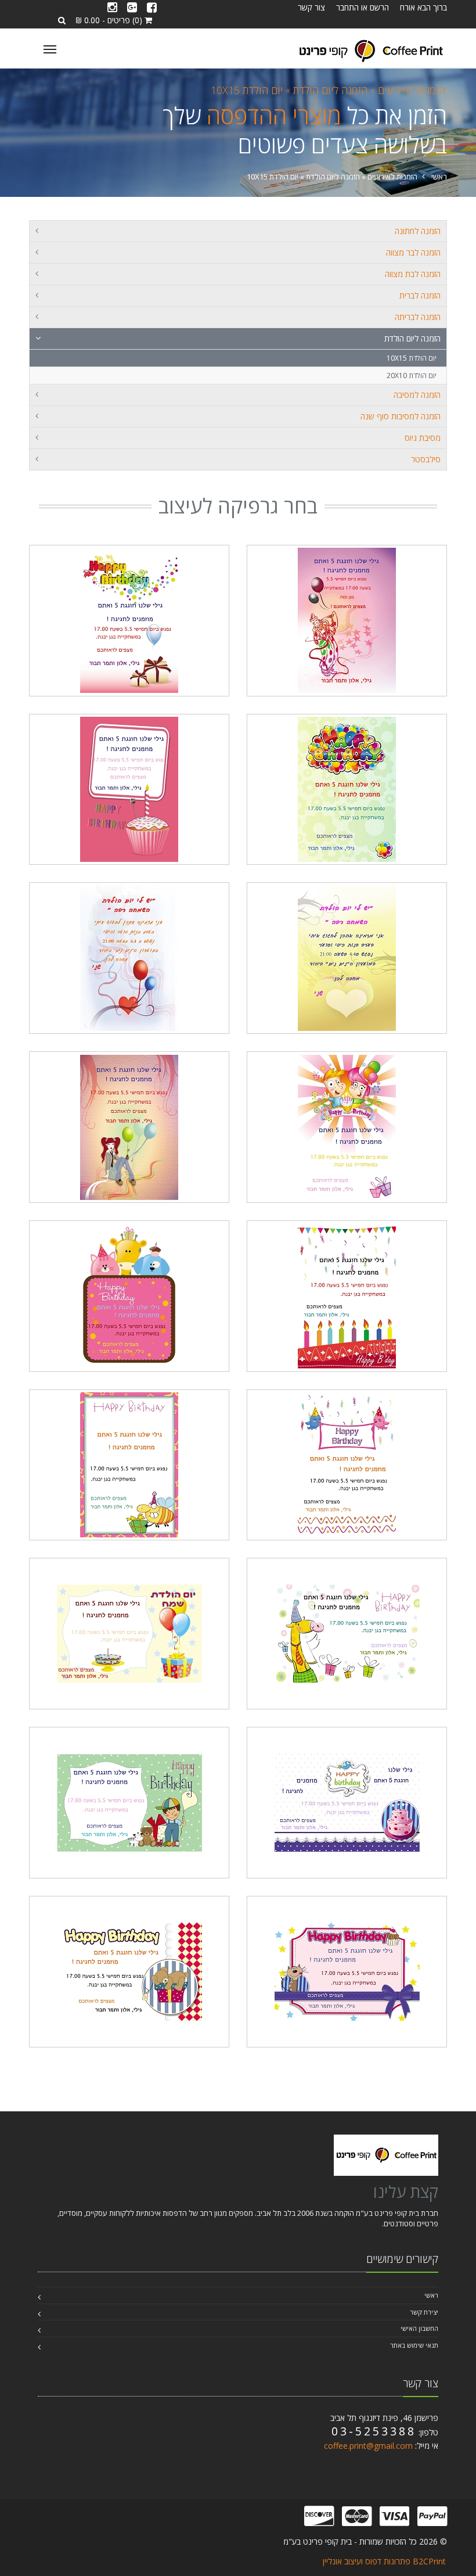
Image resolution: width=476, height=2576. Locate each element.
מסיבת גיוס (423, 438)
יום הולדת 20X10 (412, 376)
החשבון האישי (419, 2328)
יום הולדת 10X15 (247, 90)
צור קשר (311, 7)
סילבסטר (426, 459)
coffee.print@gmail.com (368, 2446)
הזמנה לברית (420, 295)
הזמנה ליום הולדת (412, 338)
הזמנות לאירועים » (406, 90)
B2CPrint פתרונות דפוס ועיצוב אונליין (384, 2561)
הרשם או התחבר (363, 7)
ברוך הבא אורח (423, 7)
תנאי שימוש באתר (414, 2345)
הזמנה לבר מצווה (413, 252)
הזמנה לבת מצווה (413, 274)
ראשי (439, 177)
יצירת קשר (424, 2312)
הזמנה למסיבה (417, 395)
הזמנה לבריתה (418, 317)
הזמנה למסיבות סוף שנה (401, 416)
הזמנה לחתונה (418, 231)
